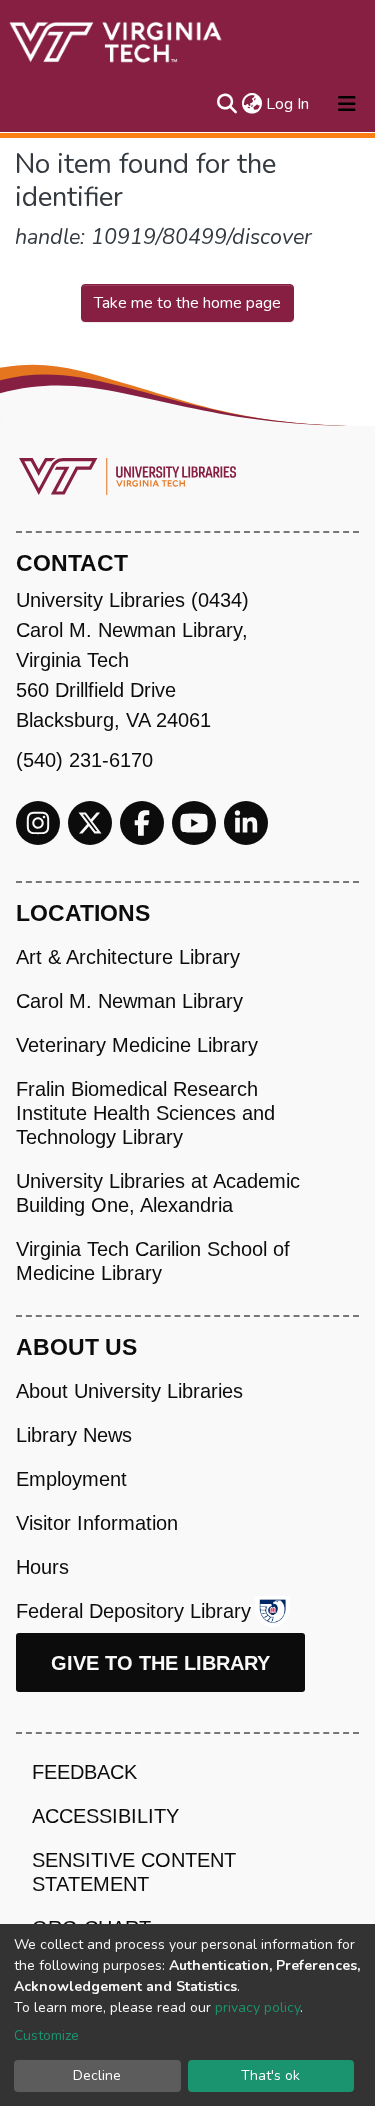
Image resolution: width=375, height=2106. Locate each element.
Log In (288, 104)
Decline (97, 2075)
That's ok (270, 2075)
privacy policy (257, 2007)
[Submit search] (226, 104)
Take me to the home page (187, 303)
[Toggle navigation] (347, 104)
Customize (46, 2035)
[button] (251, 104)
